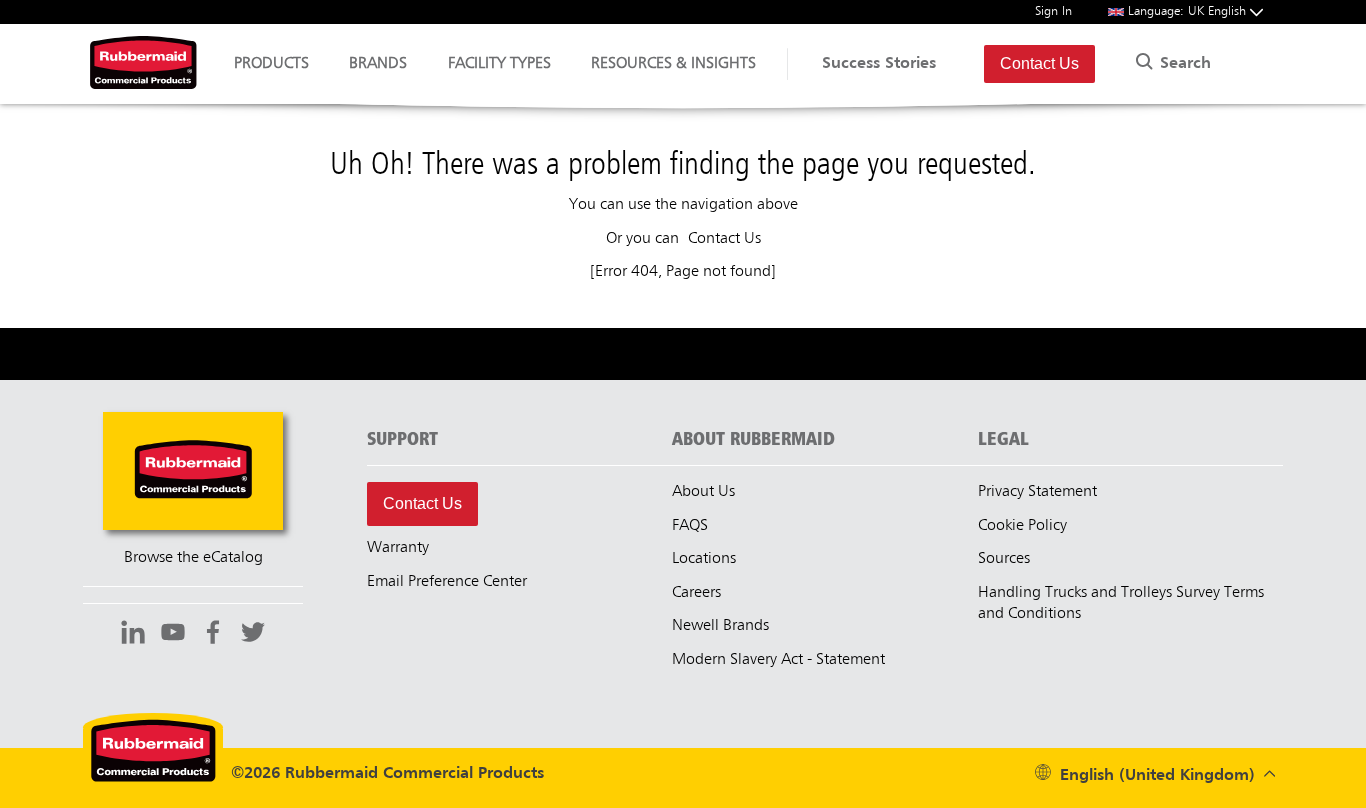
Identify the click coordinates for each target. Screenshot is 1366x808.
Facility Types (499, 64)
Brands (378, 64)
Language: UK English (1189, 11)
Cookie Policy (1022, 526)
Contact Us (1039, 63)
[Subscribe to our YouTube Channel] (173, 635)
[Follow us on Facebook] (213, 635)
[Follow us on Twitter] (253, 635)
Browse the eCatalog (193, 558)
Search (1183, 64)
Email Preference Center (447, 582)
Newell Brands (720, 626)
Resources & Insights (673, 64)
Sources (1004, 559)
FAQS (690, 526)
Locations (704, 559)
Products (271, 64)
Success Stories (879, 64)
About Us (703, 492)
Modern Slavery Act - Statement (778, 660)
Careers (696, 593)
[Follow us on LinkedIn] (133, 635)
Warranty (398, 548)
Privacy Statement (1037, 492)
